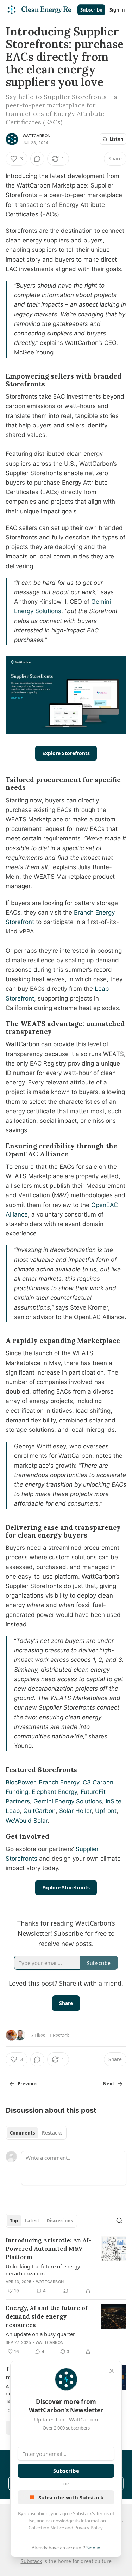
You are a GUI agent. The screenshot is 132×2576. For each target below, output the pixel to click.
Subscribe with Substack (71, 2497)
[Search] (119, 2221)
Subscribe (91, 10)
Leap (13, 1811)
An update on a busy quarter (40, 2334)
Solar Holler (74, 1811)
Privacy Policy (88, 2528)
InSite (113, 1801)
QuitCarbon (39, 1811)
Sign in (117, 10)
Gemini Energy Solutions (67, 1801)
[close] (112, 2371)
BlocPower (20, 1782)
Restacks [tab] (52, 2133)
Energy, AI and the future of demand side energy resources (47, 2316)
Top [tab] (14, 2221)
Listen (117, 139)
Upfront (105, 1811)
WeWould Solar (27, 1821)
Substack (31, 2561)
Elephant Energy (54, 1792)
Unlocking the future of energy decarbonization (43, 2270)
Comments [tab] (22, 2133)
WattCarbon (36, 136)
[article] (66, 2266)
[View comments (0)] (37, 159)
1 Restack (59, 2035)
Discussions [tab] (60, 2221)
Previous (27, 2084)
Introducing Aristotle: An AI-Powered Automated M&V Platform (49, 2249)
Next (109, 2084)
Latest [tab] (32, 2221)
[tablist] (36, 2133)
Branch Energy (58, 1782)
